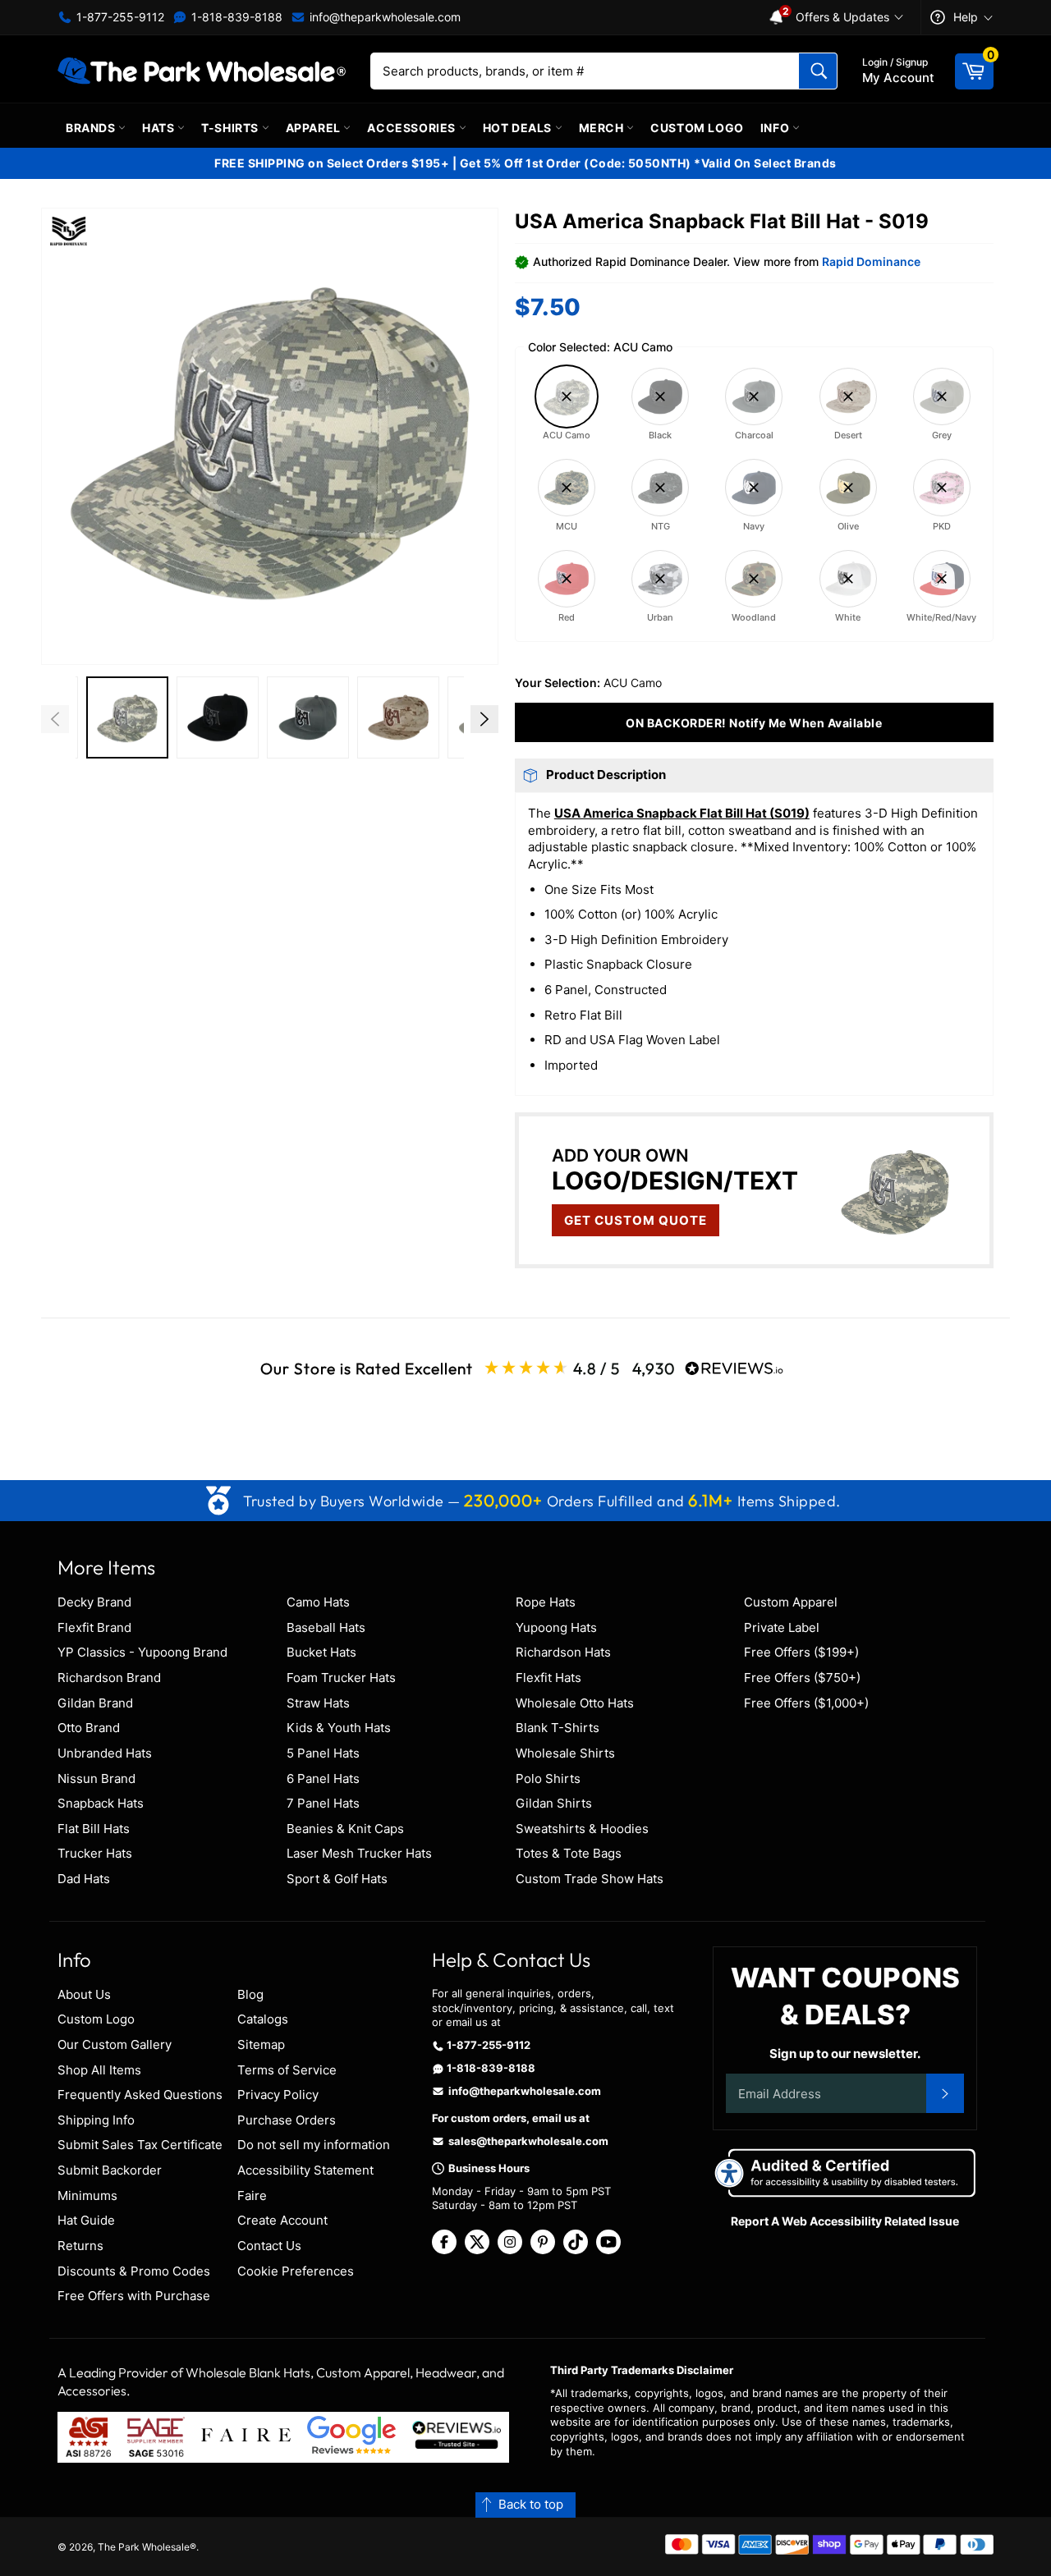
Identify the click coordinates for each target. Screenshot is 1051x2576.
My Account (898, 71)
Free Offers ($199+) (801, 1652)
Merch (603, 128)
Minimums (87, 2196)
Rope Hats (546, 1602)
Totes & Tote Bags (569, 1853)
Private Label (782, 1627)
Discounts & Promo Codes (134, 2271)
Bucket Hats (321, 1652)
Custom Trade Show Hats (590, 1879)
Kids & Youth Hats (339, 1728)
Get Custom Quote (636, 1220)
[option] (127, 720)
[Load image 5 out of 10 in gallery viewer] (398, 717)
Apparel (315, 128)
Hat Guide (86, 2220)
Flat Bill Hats (94, 1829)
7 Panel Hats (323, 1803)
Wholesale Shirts (565, 1753)
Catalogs (263, 2019)
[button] (270, 436)
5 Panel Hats (323, 1753)
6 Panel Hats (323, 1778)
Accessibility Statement (305, 2170)
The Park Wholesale (144, 2547)
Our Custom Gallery (115, 2044)
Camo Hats (318, 1602)
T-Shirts (231, 128)
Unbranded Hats (105, 1753)
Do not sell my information (314, 2145)
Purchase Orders (287, 2120)
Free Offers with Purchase (134, 2296)
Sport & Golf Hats (337, 1879)
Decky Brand (94, 1602)
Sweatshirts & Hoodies (582, 1829)
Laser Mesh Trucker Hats (359, 1853)
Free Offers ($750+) (802, 1678)
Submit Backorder (110, 2170)
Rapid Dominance (871, 261)
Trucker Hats (95, 1853)
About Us (84, 1994)
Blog (250, 1994)
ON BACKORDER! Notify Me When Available (754, 723)
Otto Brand (89, 1728)
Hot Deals (519, 128)
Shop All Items (99, 2070)
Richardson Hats (563, 1652)
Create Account (282, 2220)
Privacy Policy (278, 2095)
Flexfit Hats (548, 1678)
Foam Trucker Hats (341, 1678)
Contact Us (269, 2246)
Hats (160, 128)
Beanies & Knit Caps (345, 1829)
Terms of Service (287, 2070)
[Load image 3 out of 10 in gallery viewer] (218, 717)
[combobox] (604, 71)
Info (776, 128)
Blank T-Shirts (558, 1728)
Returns (80, 2246)
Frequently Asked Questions (140, 2095)
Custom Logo (697, 128)
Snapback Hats (101, 1803)
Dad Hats (84, 1879)
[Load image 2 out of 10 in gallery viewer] (127, 717)
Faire (252, 2196)
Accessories (413, 128)
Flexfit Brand (94, 1627)
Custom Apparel (791, 1602)
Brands (92, 128)
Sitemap (261, 2044)
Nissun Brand (96, 1778)
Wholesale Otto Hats (575, 1703)
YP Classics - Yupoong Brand (142, 1652)
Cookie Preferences (296, 2271)
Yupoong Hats (556, 1627)
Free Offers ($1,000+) (806, 1703)
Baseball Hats (326, 1627)
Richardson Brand (109, 1678)
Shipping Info (96, 2120)
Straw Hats (318, 1703)
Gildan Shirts (554, 1803)
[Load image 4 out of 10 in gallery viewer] (308, 717)
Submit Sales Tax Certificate (140, 2145)
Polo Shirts (548, 1778)
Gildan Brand (95, 1703)
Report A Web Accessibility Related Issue (845, 2221)
